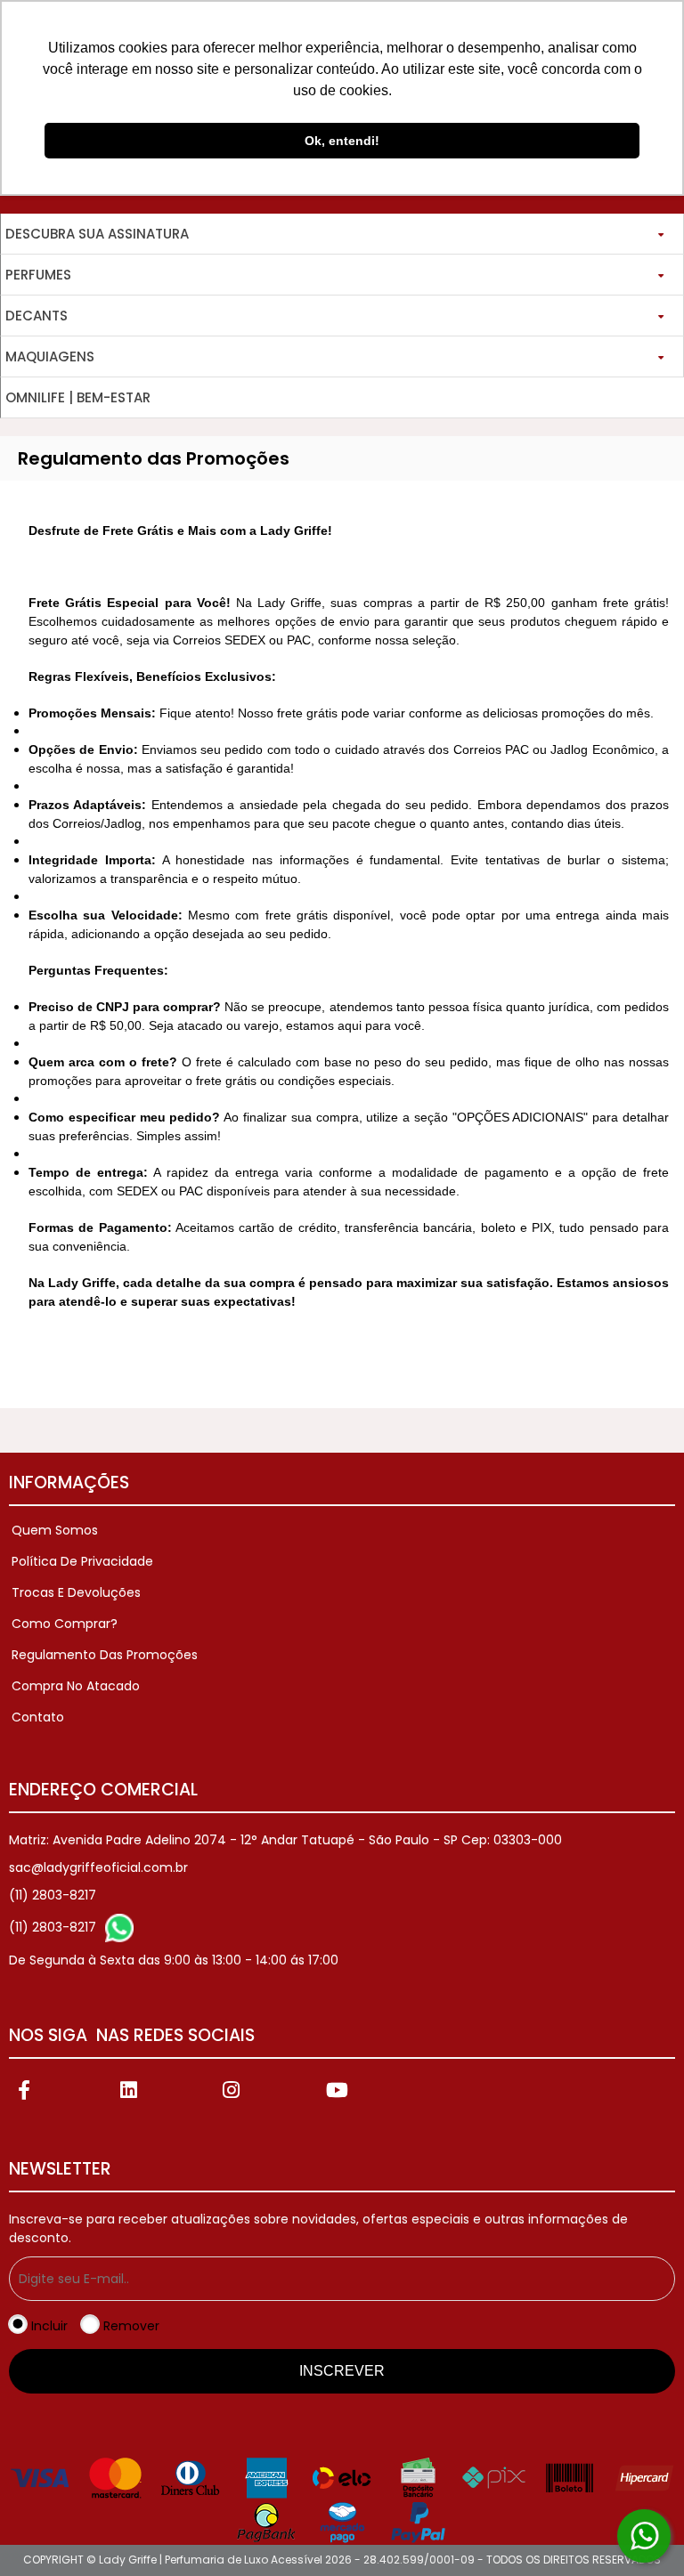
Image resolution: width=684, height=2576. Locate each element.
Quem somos (55, 1530)
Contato (38, 1717)
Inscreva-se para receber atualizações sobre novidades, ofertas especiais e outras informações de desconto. (318, 2228)
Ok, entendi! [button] (342, 141)
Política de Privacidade (82, 1561)
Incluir (49, 2326)
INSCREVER (342, 2371)
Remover (131, 2326)
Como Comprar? (65, 1624)
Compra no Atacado (76, 1686)
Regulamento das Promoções (105, 1655)
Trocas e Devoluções (76, 1592)
